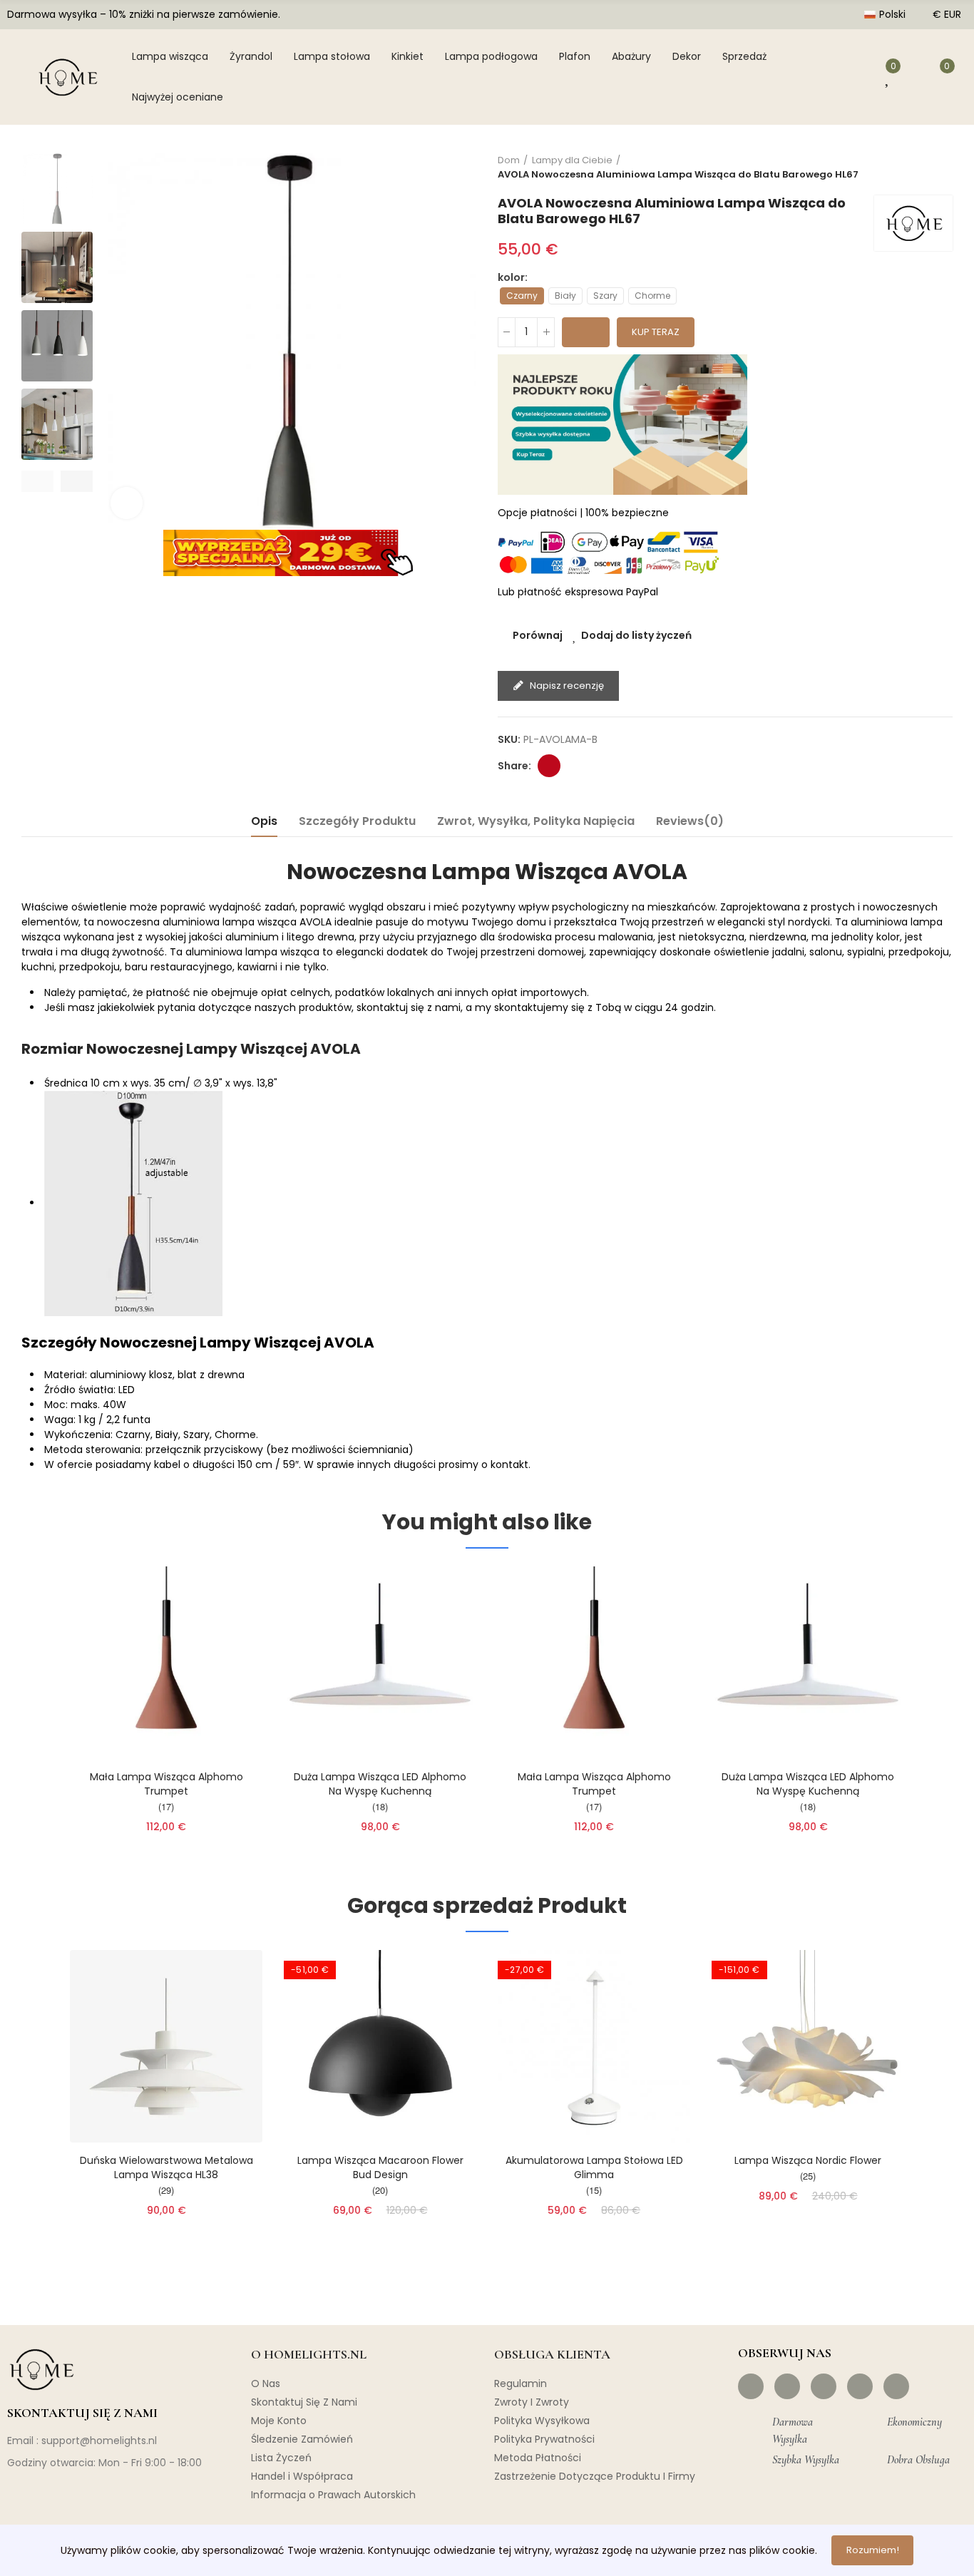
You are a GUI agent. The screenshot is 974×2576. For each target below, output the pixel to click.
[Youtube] (860, 2386)
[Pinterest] (824, 2386)
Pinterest (549, 766)
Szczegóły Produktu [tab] (357, 821)
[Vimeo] (896, 2386)
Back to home (924, 168)
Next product (942, 168)
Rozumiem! (873, 2550)
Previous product (906, 168)
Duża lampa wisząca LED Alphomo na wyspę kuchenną (380, 1784)
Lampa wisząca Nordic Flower (808, 2160)
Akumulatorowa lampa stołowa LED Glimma (594, 2167)
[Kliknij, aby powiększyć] (127, 503)
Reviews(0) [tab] (690, 821)
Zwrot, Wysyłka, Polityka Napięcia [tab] (536, 821)
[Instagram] (787, 2386)
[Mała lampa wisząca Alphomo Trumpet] (166, 1663)
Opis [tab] (264, 821)
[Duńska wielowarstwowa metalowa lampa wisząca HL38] (166, 2046)
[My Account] (856, 77)
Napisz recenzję (566, 686)
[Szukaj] (819, 77)
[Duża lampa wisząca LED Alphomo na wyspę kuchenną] (380, 1663)
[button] (37, 481)
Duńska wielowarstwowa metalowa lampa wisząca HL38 (166, 2167)
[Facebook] (751, 2386)
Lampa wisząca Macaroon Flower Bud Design (380, 2167)
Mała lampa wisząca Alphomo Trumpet (166, 1784)
